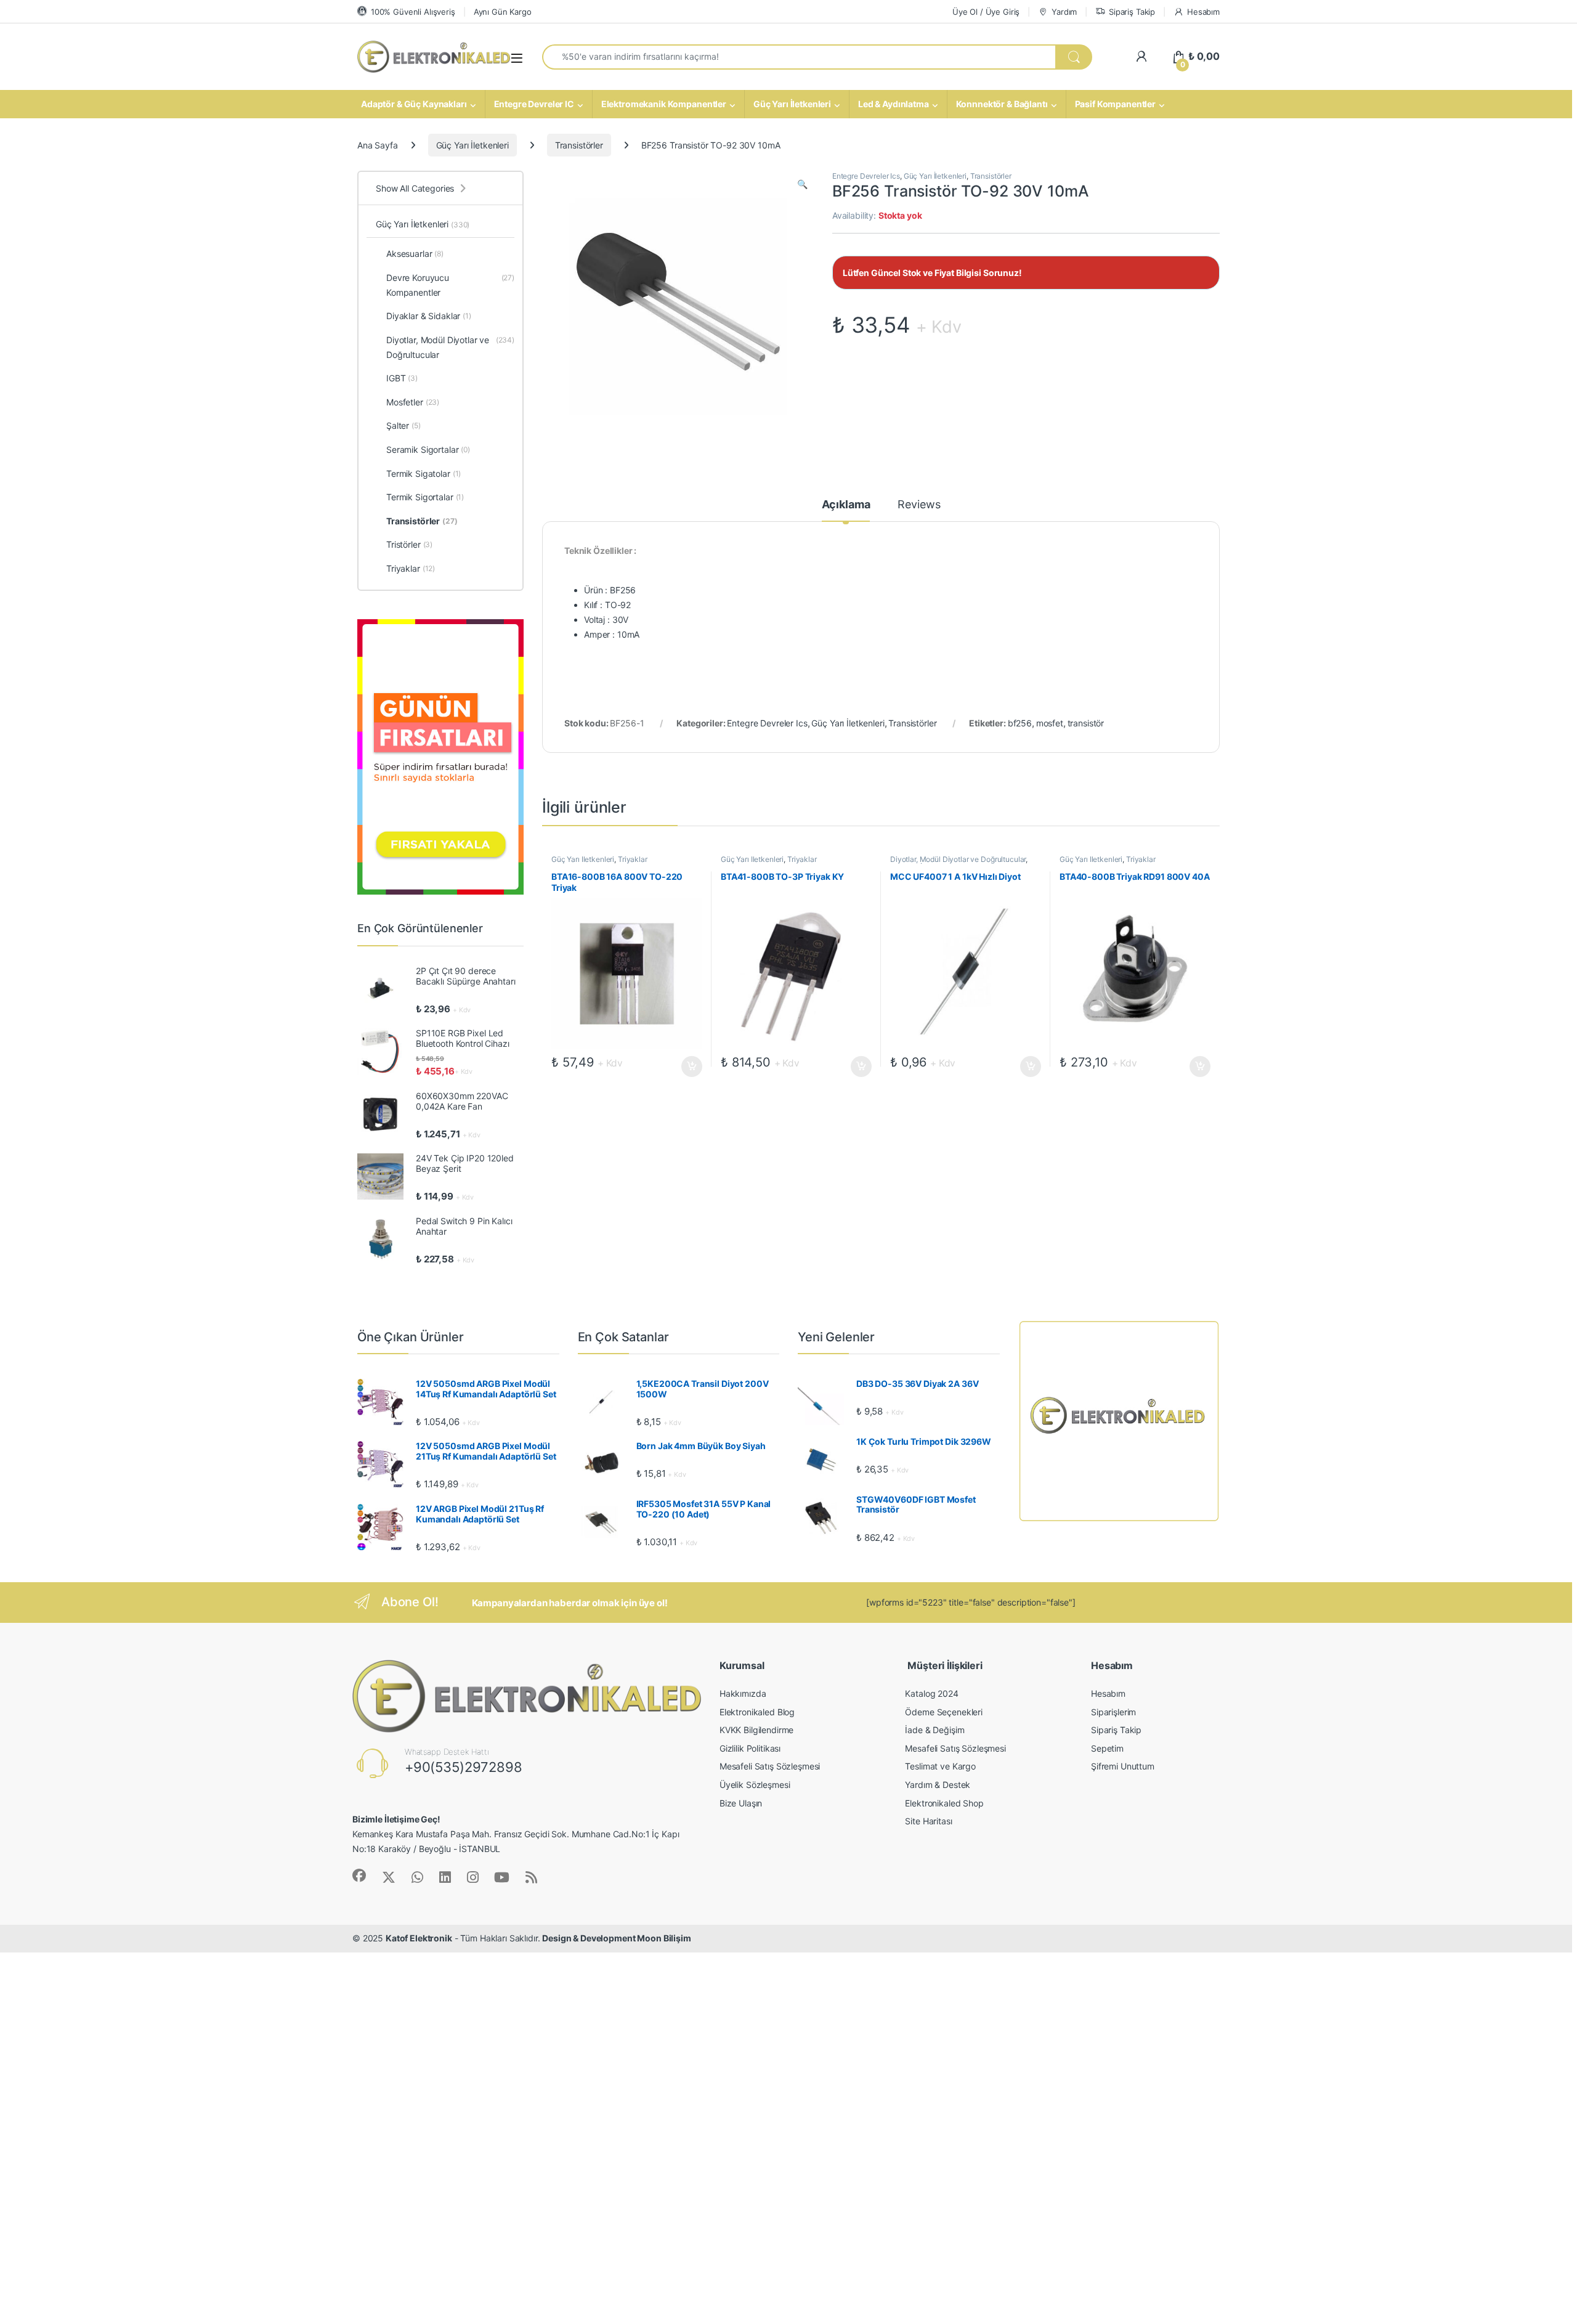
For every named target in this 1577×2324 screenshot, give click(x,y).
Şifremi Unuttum (1123, 1766)
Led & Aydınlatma (894, 104)
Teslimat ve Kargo (940, 1766)
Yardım (1064, 12)
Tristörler (409, 544)
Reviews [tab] (919, 505)
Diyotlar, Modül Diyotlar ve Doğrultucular (958, 859)
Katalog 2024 (931, 1693)
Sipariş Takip (1132, 12)
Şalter (403, 425)
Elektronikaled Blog (757, 1712)
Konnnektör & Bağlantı (1002, 104)
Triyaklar (633, 859)
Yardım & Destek (938, 1785)
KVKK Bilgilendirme (756, 1730)
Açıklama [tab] (846, 505)
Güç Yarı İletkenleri (792, 104)
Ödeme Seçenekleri (944, 1712)
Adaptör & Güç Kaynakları (414, 104)
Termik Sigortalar (425, 497)
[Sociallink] (359, 1875)
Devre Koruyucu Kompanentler (450, 285)
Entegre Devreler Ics (866, 176)
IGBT (402, 378)
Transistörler (579, 145)
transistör (1086, 723)
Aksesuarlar (415, 254)
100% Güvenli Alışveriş (413, 12)
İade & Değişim (934, 1730)
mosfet (1050, 723)
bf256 (1020, 723)
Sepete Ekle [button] (688, 1067)
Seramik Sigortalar (428, 449)
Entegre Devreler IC (534, 104)
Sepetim (1107, 1748)
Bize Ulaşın (741, 1803)
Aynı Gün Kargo (503, 12)
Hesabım (1203, 12)
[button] (802, 184)
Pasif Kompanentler (1115, 104)
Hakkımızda (743, 1693)
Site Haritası (928, 1821)
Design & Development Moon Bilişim (616, 1938)
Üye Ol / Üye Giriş (986, 12)
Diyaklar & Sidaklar (429, 316)
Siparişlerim (1113, 1712)
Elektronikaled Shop (944, 1803)
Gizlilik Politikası (750, 1748)
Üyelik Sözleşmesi (755, 1785)
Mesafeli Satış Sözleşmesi (770, 1766)
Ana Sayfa (378, 145)
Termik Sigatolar (424, 473)
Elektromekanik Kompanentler (664, 104)
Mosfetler (413, 402)
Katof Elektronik (419, 1938)
